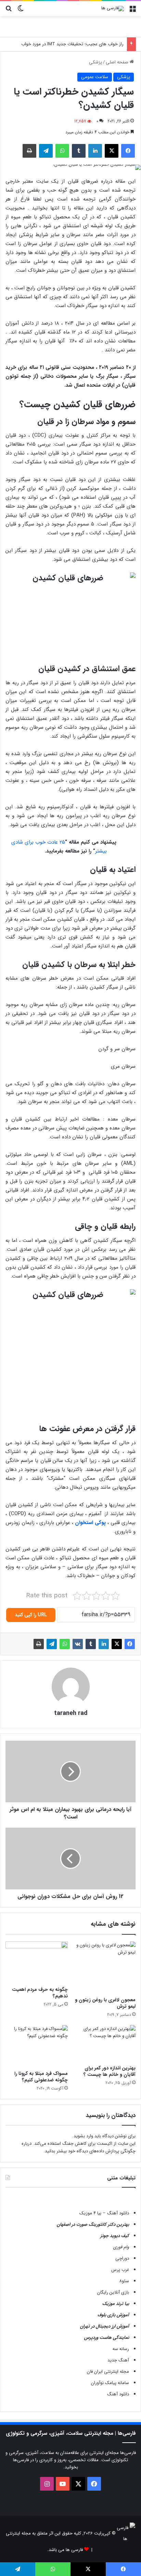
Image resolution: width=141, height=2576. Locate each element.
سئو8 (124, 2281)
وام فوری (121, 2247)
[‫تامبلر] (79, 151)
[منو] (132, 11)
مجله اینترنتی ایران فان (108, 2372)
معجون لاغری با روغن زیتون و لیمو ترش (105, 2003)
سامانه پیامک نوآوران (110, 2383)
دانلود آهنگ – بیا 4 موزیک (104, 2213)
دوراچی (122, 2258)
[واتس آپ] (62, 151)
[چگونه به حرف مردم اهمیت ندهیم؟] (37, 1962)
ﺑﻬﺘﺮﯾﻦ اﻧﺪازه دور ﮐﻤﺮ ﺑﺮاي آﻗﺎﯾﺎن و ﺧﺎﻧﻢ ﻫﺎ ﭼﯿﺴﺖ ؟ (110, 2071)
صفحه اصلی (118, 62)
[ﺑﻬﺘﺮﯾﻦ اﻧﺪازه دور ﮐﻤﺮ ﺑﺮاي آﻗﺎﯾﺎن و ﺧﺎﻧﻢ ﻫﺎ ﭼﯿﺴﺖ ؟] (104, 2043)
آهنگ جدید (118, 2360)
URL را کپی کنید (31, 1615)
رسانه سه (121, 2349)
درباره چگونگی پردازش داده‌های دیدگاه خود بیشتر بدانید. (79, 2147)
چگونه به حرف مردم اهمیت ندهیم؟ (40, 1993)
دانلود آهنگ (118, 2394)
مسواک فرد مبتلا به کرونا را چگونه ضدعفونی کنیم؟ (41, 2077)
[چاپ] (29, 151)
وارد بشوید (83, 2136)
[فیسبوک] (128, 151)
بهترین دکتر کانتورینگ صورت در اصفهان (93, 2224)
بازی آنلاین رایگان (113, 2292)
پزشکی (95, 62)
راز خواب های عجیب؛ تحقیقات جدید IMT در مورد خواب (72, 44)
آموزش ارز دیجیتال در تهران (105, 2326)
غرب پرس (120, 2270)
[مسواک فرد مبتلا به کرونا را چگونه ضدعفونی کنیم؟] (37, 2046)
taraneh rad (71, 1713)
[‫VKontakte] (78, 1644)
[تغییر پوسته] (21, 11)
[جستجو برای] (9, 11)
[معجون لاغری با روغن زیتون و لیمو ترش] (104, 1968)
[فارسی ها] (113, 9)
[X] (112, 151)
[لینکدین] (95, 151)
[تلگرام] (46, 151)
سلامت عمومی (95, 77)
